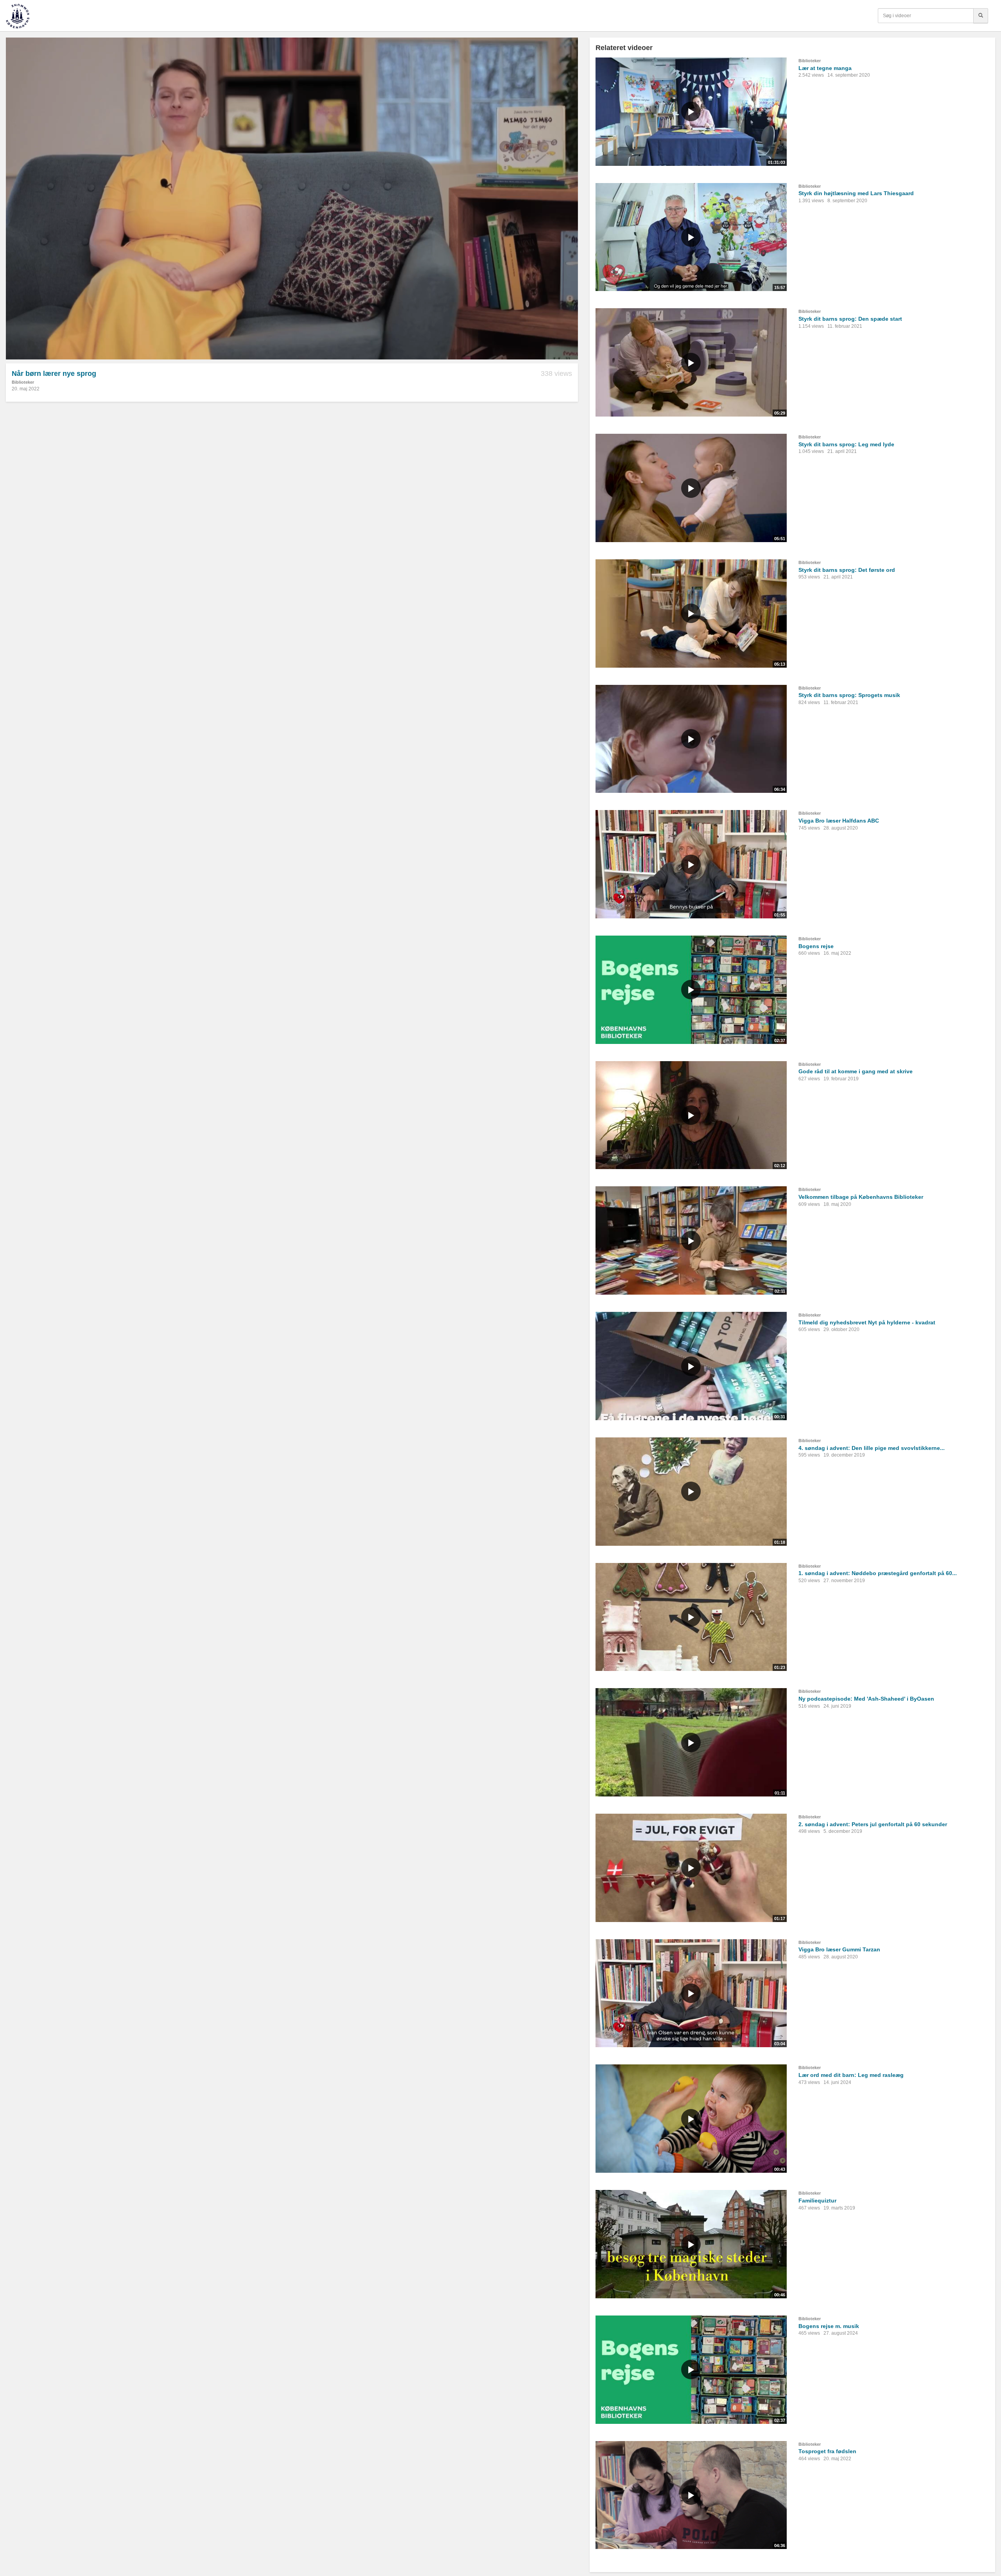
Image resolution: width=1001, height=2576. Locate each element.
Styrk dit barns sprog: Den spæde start (850, 319)
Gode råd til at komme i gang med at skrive (856, 1071)
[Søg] (981, 16)
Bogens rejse (816, 946)
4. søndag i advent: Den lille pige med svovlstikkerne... (872, 1448)
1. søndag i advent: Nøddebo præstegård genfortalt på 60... (878, 1573)
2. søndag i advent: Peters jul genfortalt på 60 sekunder (873, 1824)
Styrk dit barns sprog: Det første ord (847, 570)
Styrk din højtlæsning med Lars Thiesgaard (856, 193)
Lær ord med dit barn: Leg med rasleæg (851, 2075)
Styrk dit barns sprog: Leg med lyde (846, 444)
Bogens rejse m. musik (829, 2326)
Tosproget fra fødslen (827, 2451)
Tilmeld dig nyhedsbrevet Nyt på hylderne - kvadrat (867, 1322)
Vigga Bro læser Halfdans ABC (839, 821)
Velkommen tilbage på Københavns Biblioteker (861, 1197)
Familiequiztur (817, 2201)
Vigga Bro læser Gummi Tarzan (839, 1949)
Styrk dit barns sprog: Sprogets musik (849, 695)
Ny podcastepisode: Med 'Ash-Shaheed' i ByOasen (866, 1699)
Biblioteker (23, 382)
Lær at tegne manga (825, 68)
